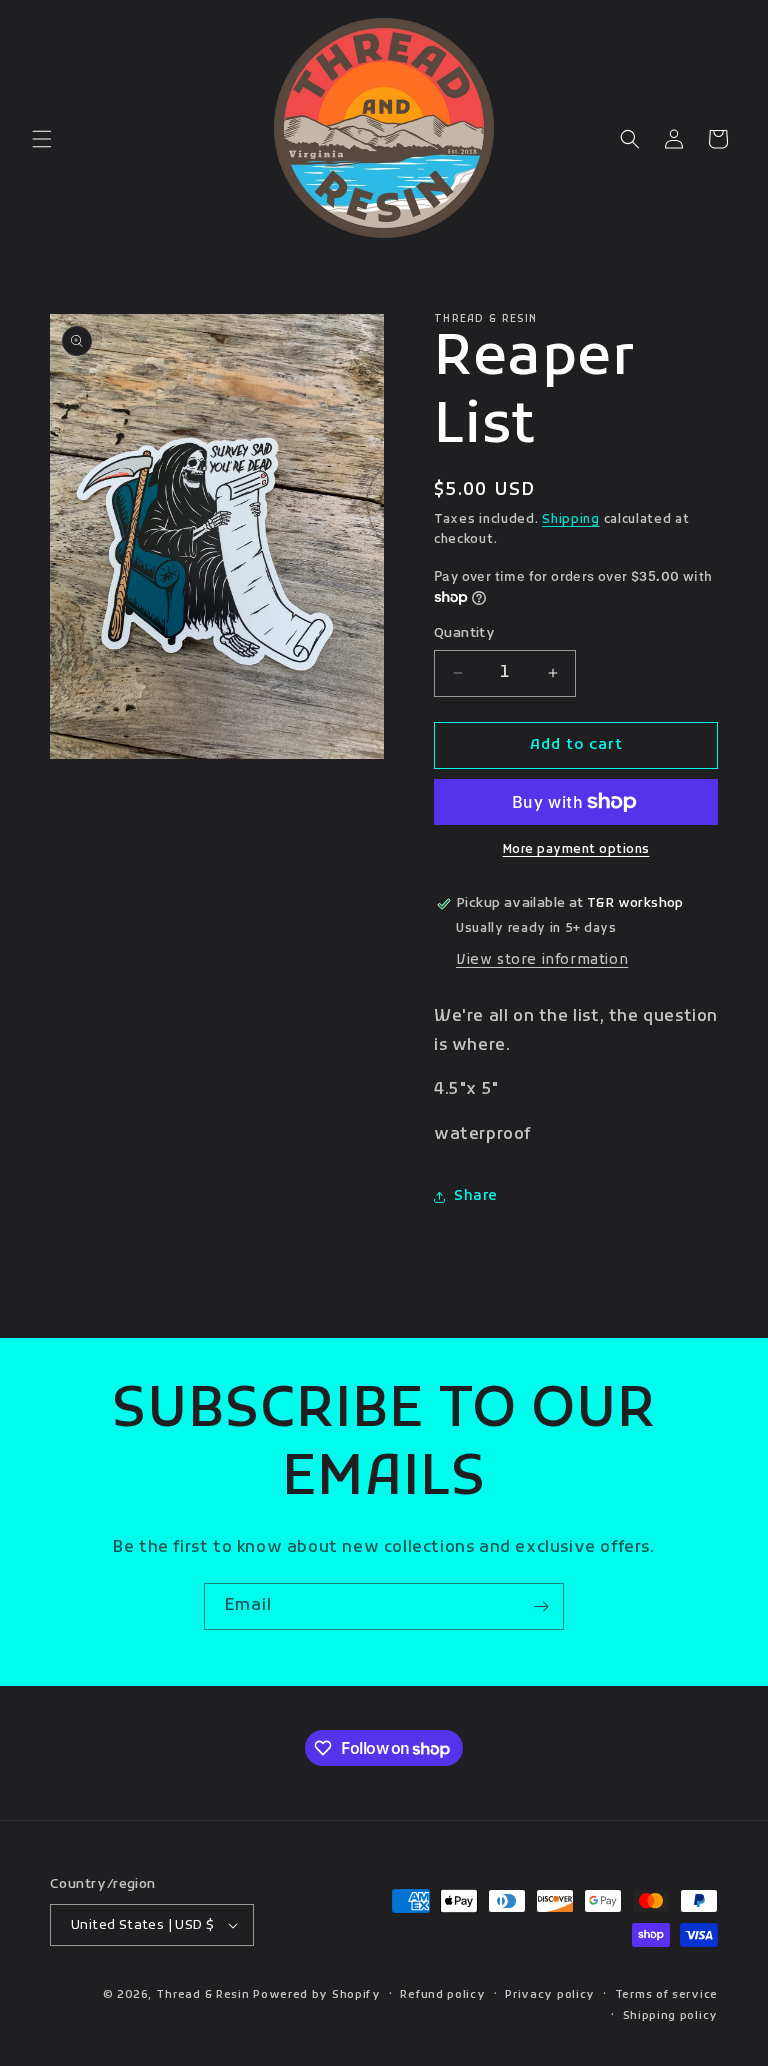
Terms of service (666, 1995)
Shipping (571, 520)
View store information (542, 960)
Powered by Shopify (317, 1995)
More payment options (576, 850)
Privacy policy (550, 1995)
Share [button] (476, 1196)
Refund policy (442, 1995)
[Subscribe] (541, 1606)
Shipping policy (671, 2016)
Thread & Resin (203, 1995)
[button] (42, 139)
